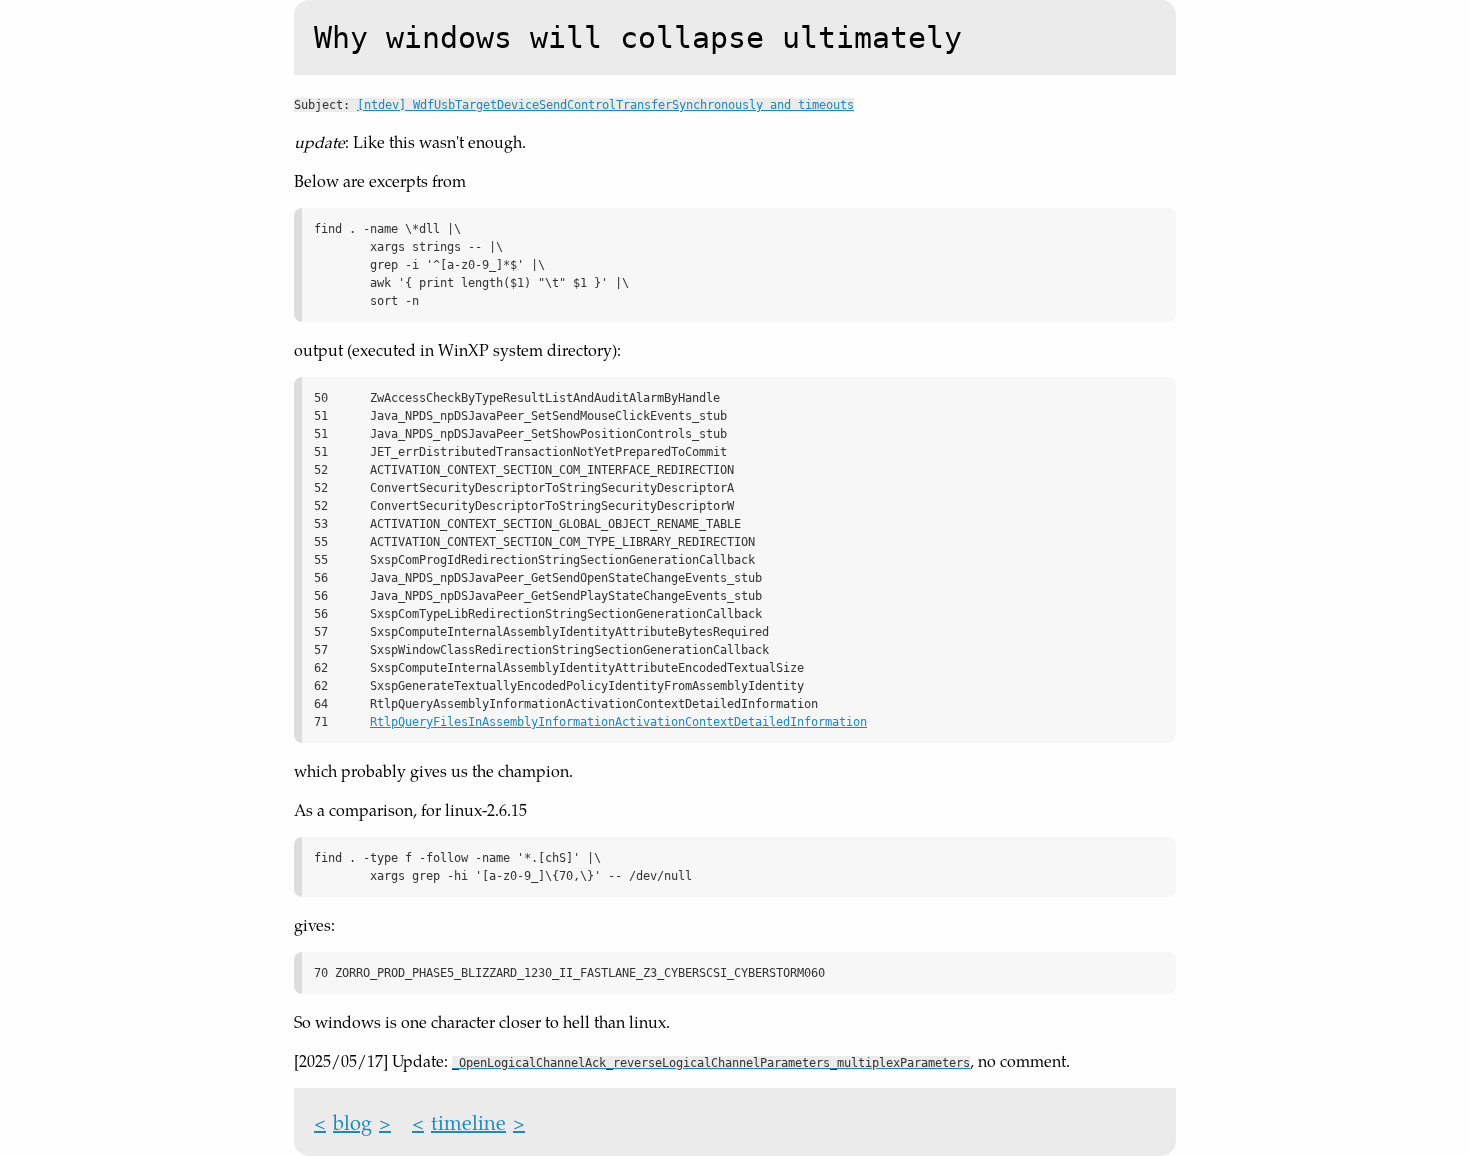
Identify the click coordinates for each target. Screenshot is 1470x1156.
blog (352, 1122)
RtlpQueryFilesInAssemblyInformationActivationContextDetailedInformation (618, 722)
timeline (468, 1122)
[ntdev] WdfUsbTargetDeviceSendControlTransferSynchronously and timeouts (605, 105)
